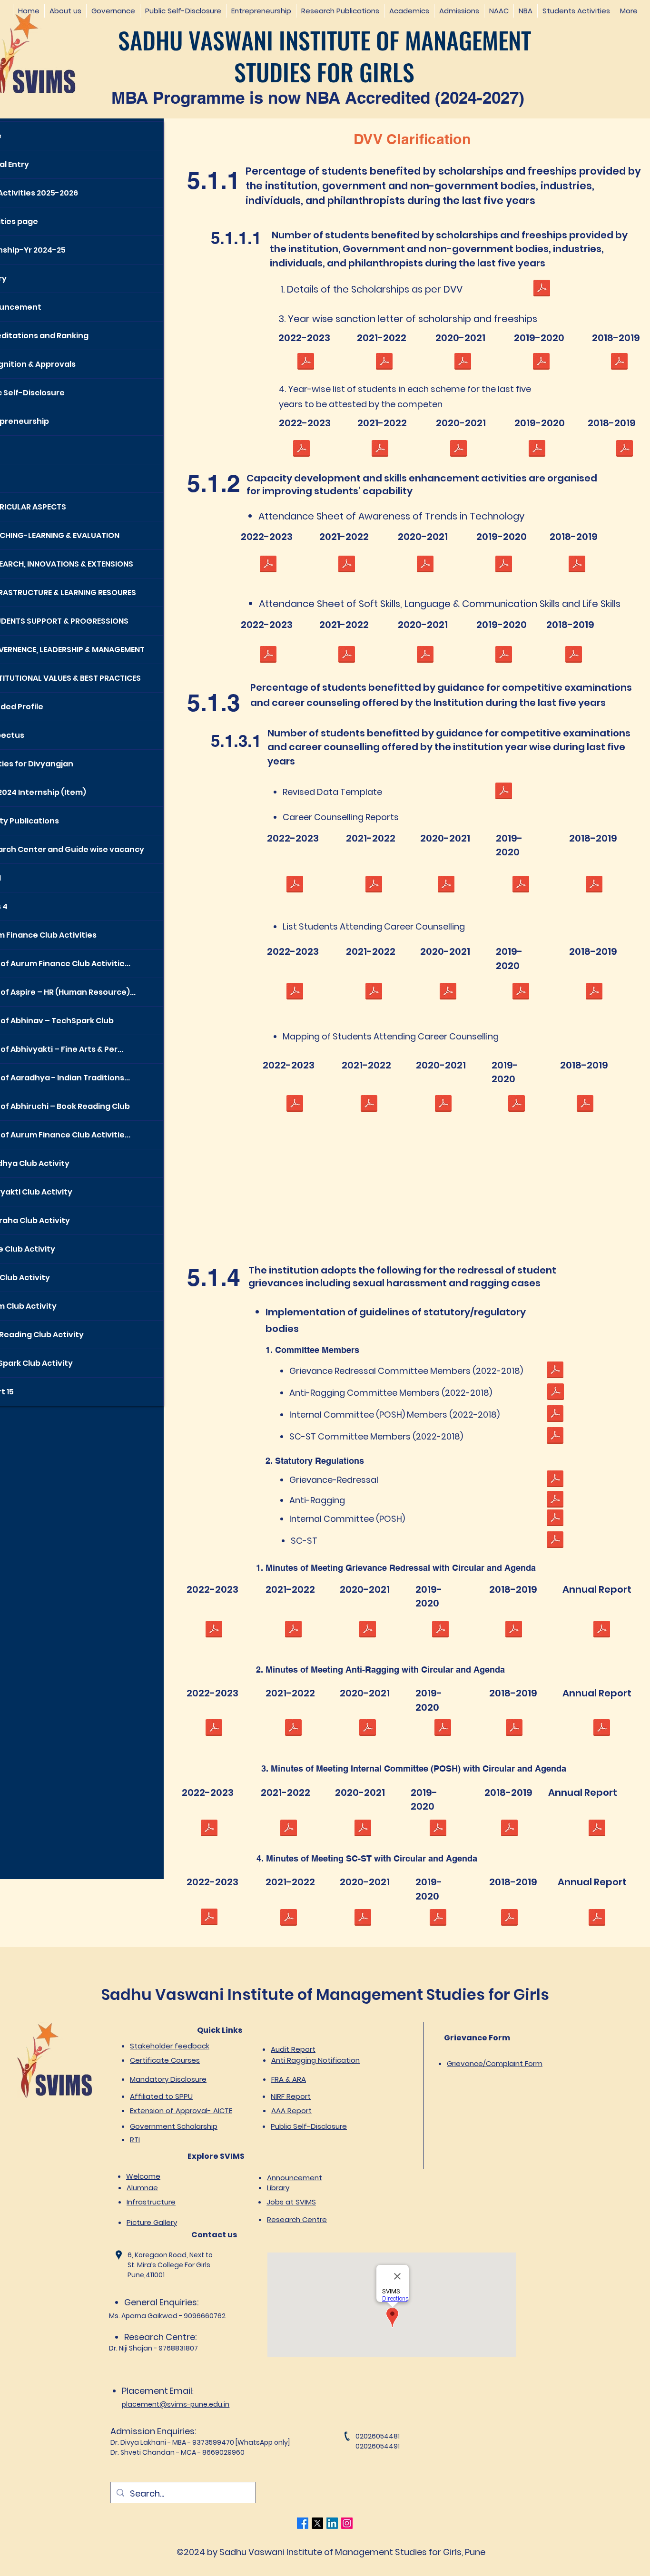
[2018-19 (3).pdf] (624, 450)
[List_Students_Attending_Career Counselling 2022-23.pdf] (295, 992)
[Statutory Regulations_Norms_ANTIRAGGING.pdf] (555, 1500)
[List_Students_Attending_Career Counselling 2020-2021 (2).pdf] (448, 992)
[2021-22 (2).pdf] (380, 450)
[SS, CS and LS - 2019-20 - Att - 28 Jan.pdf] (503, 656)
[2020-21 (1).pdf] (458, 450)
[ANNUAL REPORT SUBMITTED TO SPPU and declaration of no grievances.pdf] (597, 1829)
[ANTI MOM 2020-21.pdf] (367, 1729)
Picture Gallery (152, 2222)
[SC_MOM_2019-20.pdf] (438, 1919)
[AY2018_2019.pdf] (585, 1105)
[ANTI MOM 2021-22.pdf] (293, 1729)
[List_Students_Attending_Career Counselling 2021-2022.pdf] (374, 992)
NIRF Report (291, 2096)
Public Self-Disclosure (309, 2126)
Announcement (295, 2178)
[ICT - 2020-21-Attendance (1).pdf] (425, 565)
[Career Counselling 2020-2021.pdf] (446, 885)
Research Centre (297, 2219)
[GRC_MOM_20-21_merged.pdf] (367, 1630)
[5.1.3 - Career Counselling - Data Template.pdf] (503, 792)
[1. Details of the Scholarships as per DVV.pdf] (542, 289)
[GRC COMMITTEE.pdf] (555, 1371)
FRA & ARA (289, 2079)
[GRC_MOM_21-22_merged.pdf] (293, 1630)
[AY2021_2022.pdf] (369, 1105)
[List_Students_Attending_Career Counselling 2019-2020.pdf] (521, 992)
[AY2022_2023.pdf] (295, 1105)
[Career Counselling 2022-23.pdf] (295, 885)
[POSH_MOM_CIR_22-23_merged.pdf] (209, 1829)
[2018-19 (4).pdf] (619, 362)
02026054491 (378, 2446)
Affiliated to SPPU (161, 2096)
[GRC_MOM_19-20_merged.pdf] (440, 1630)
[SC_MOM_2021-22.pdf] (288, 1919)
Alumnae (142, 2188)
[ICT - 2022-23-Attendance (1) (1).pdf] (268, 565)
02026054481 (378, 2436)
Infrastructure (151, 2202)
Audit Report (293, 2049)
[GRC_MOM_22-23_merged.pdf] (214, 1630)
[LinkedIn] (332, 2523)
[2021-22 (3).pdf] (384, 362)
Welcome (143, 2176)
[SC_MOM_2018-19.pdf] (509, 1919)
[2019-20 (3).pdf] (541, 362)
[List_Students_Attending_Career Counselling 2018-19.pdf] (594, 992)
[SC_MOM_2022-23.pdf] (209, 1918)
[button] (65, 11)
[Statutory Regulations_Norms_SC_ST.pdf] (555, 1541)
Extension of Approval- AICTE (181, 2111)
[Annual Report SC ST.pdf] (597, 1919)
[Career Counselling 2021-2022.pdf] (374, 885)
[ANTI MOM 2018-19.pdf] (514, 1729)
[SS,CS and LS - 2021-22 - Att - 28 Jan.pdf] (346, 656)
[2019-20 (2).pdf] (537, 450)
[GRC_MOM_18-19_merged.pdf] (513, 1630)
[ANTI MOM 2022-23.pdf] (214, 1729)
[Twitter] (317, 2523)
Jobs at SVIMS (291, 2202)
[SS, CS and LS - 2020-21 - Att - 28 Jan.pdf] (425, 656)
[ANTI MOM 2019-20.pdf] (443, 1729)
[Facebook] (303, 2523)
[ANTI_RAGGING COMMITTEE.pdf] (555, 1393)
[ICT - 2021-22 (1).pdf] (346, 565)
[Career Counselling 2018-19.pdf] (594, 885)
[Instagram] (347, 2523)
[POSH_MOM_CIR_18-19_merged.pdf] (509, 1829)
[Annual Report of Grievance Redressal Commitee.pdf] (601, 1630)
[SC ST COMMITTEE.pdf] (555, 1437)
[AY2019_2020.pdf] (516, 1105)
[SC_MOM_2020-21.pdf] (363, 1919)
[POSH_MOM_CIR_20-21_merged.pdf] (363, 1829)
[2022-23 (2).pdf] (301, 450)
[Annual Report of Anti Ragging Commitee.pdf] (601, 1729)
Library (278, 2188)
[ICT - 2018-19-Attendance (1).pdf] (577, 565)
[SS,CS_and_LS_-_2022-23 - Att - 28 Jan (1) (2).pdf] (268, 656)
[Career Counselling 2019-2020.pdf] (521, 885)
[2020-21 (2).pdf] (463, 362)
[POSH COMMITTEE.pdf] (555, 1415)
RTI (135, 2140)
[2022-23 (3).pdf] (305, 362)
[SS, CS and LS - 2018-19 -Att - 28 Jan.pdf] (573, 656)
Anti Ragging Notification (315, 2060)
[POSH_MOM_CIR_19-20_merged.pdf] (438, 1829)
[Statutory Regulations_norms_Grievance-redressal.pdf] (555, 1480)
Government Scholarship (174, 2126)
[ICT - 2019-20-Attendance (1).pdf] (503, 565)
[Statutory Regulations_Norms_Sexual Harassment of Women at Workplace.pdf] (555, 1519)
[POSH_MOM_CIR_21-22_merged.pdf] (288, 1829)
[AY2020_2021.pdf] (443, 1105)
